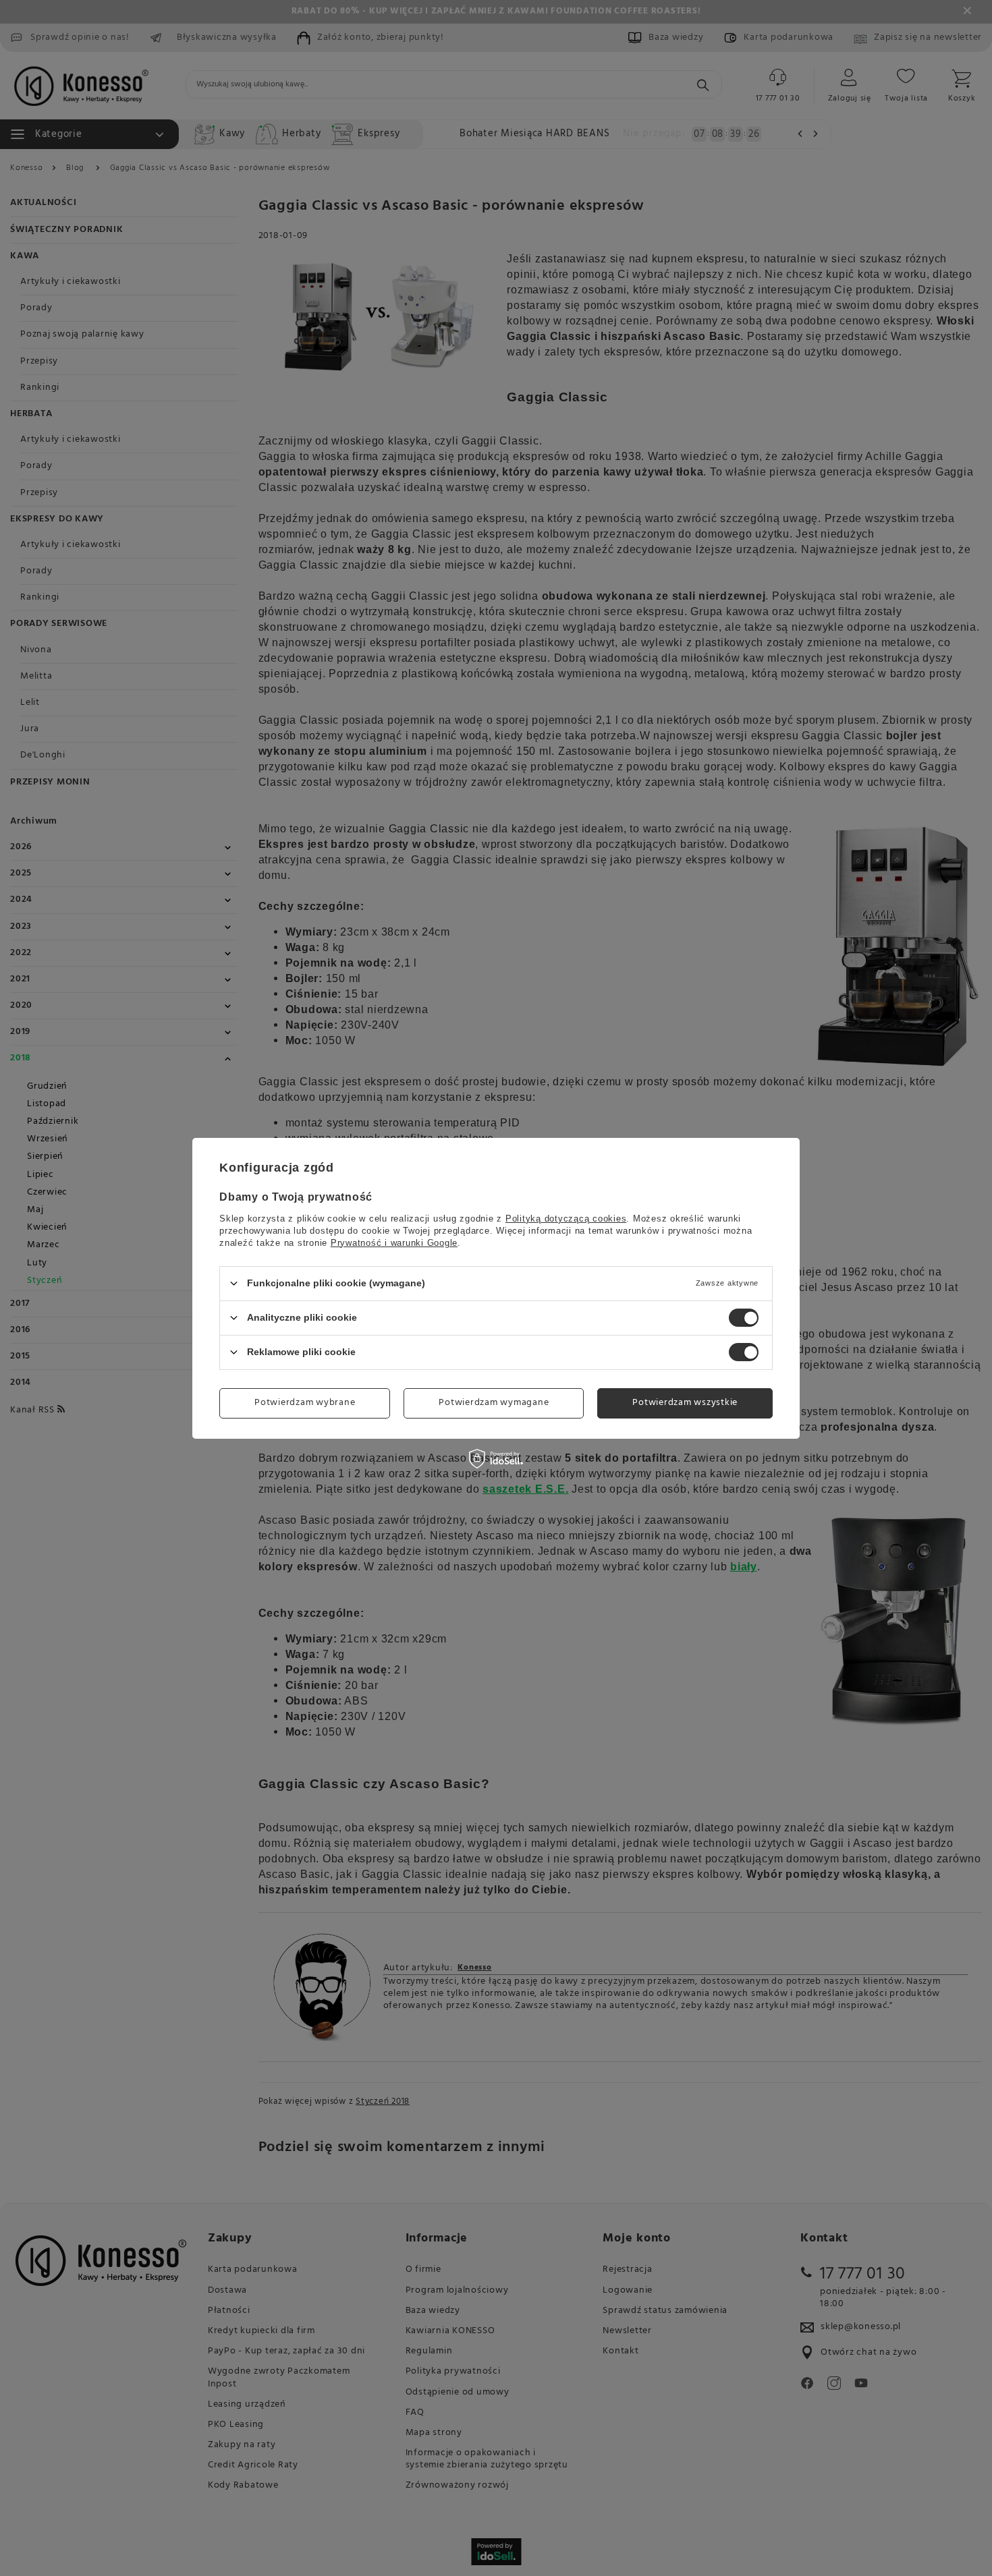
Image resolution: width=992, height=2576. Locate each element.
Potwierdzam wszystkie (685, 1403)
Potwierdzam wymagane (494, 1403)
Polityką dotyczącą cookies (566, 1218)
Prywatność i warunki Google (394, 1242)
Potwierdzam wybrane (305, 1403)
